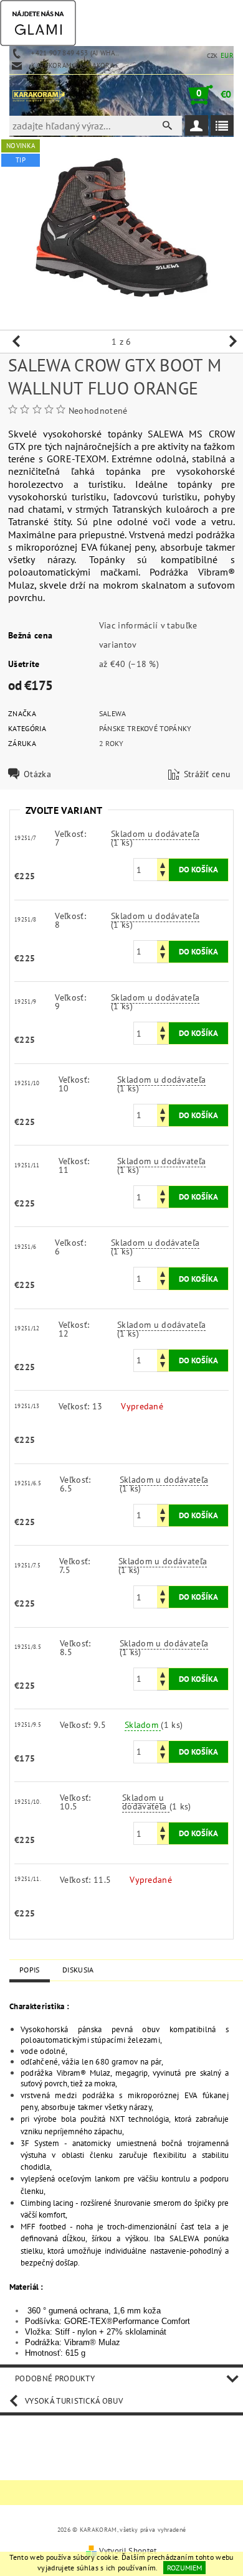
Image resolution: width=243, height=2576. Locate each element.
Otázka (37, 774)
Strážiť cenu (207, 774)
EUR (227, 55)
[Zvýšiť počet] (163, 864)
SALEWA (113, 713)
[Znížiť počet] (163, 875)
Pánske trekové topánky (145, 728)
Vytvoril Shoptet (128, 2551)
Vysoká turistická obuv (74, 2401)
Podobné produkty (55, 2378)
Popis (30, 1970)
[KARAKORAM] (39, 95)
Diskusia (78, 1970)
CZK (212, 56)
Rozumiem (184, 2568)
